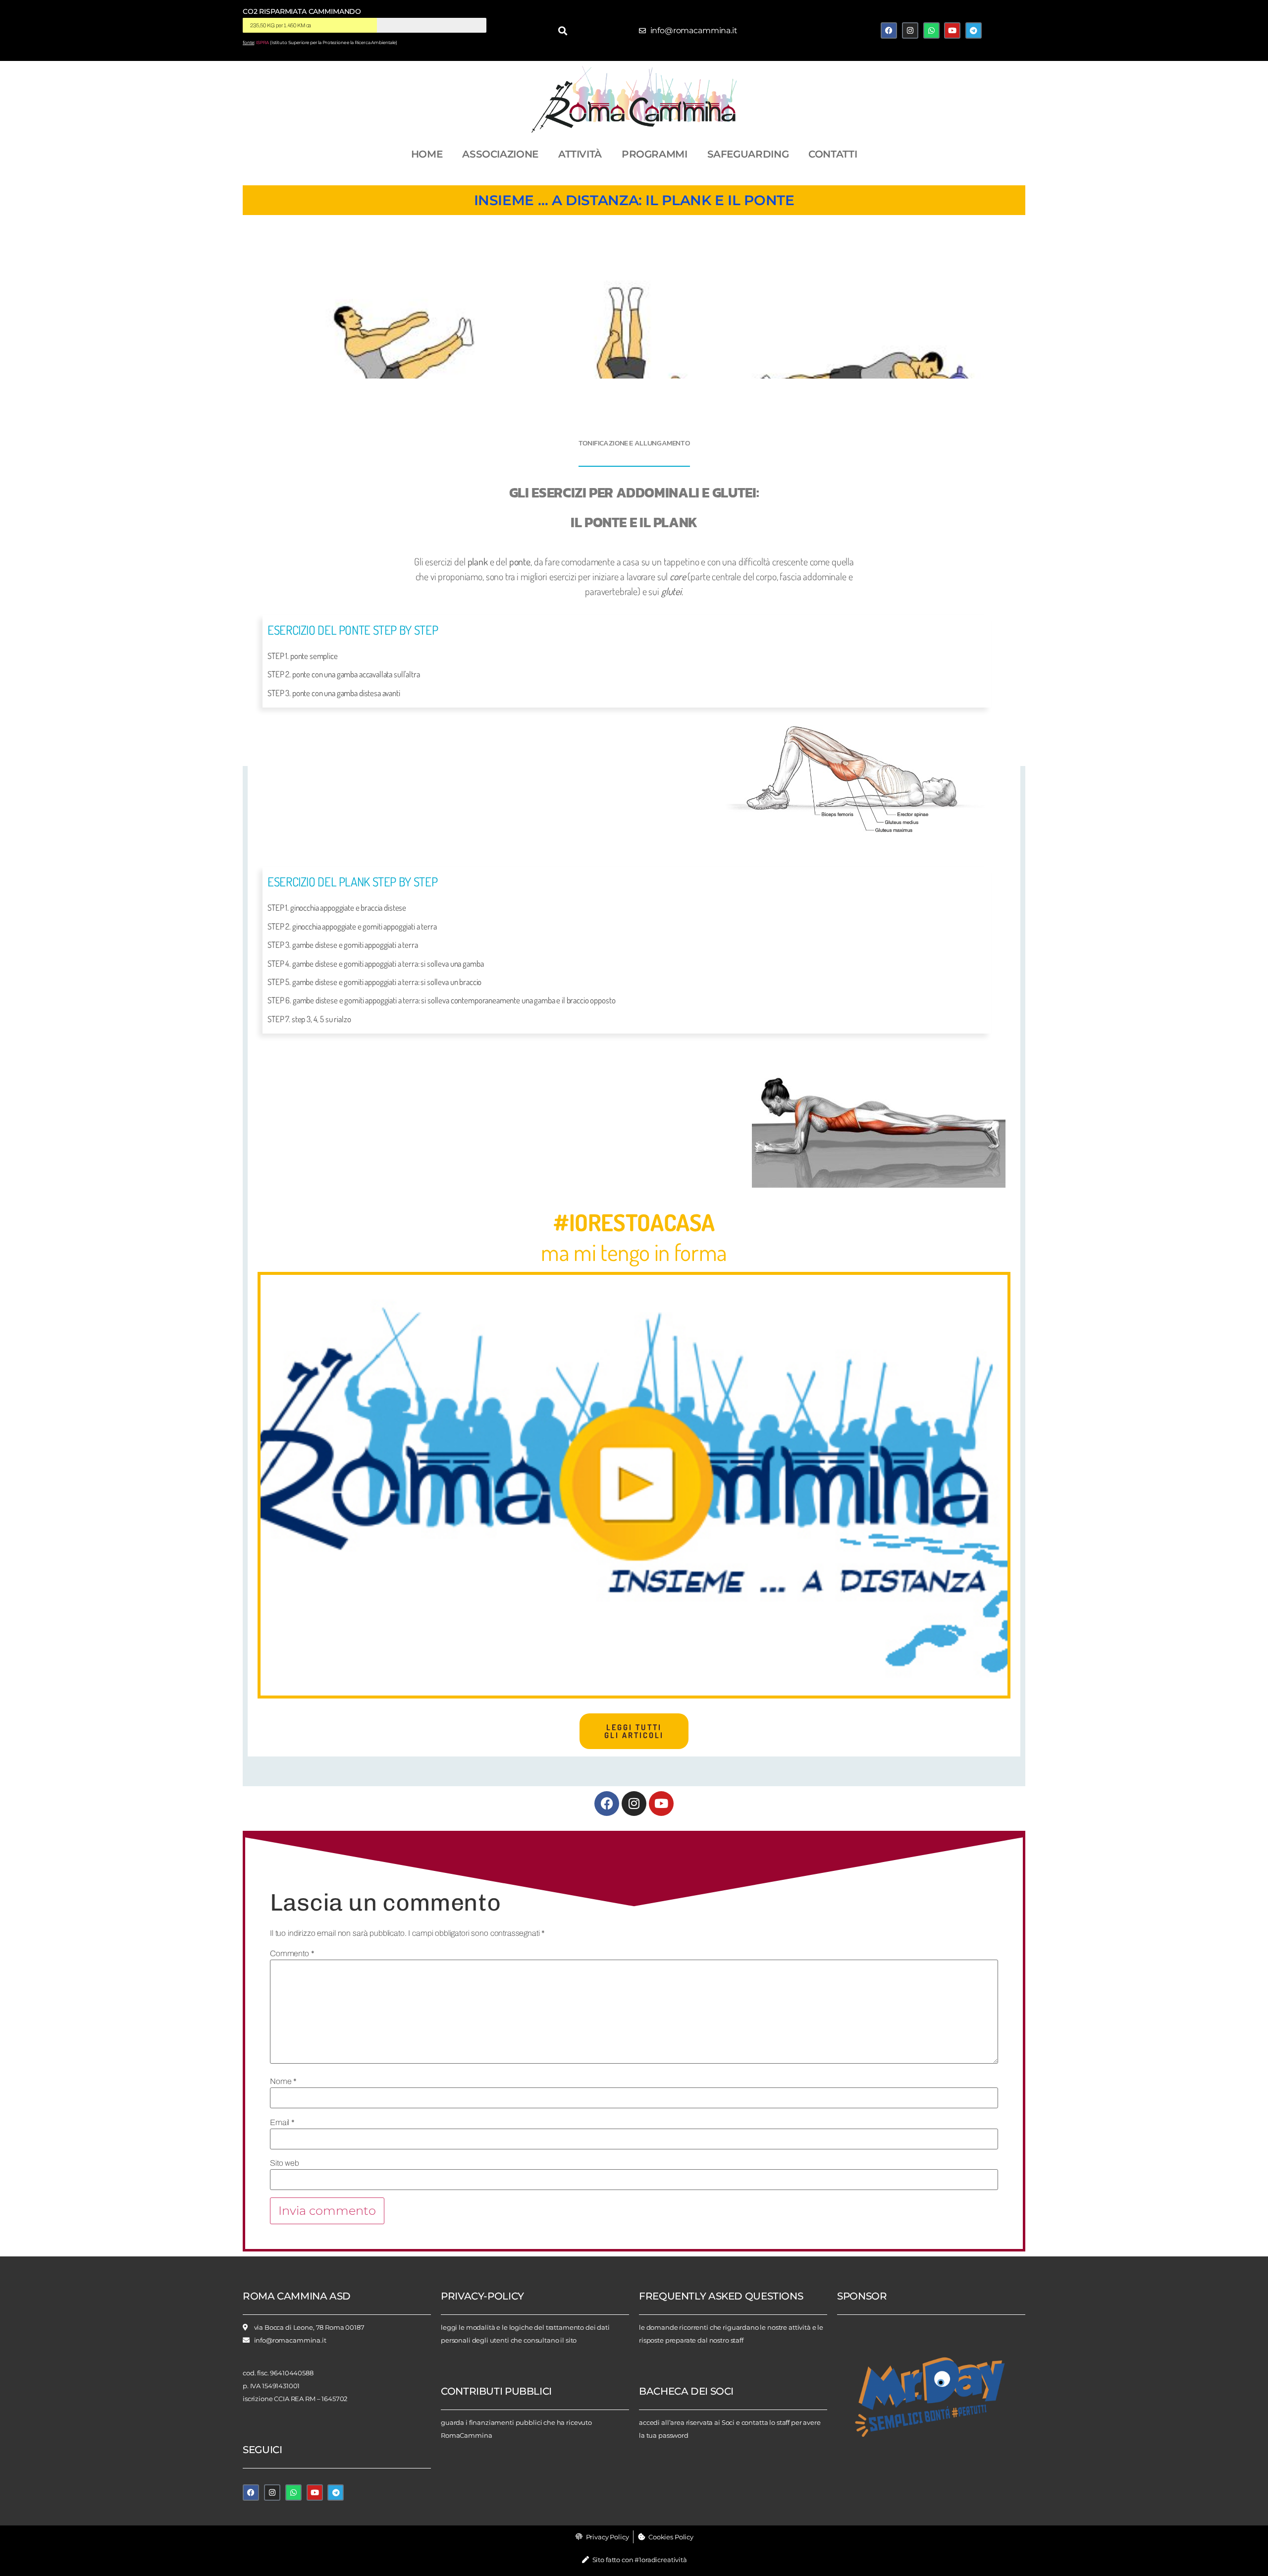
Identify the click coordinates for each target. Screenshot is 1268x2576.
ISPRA (263, 43)
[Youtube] (952, 30)
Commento (292, 1954)
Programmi (655, 154)
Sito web (285, 2163)
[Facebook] (889, 30)
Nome (283, 2082)
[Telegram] (974, 30)
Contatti (833, 154)
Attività (580, 154)
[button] (563, 30)
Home (427, 154)
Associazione (500, 154)
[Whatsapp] (931, 30)
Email (282, 2123)
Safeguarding (748, 154)
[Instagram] (910, 30)
